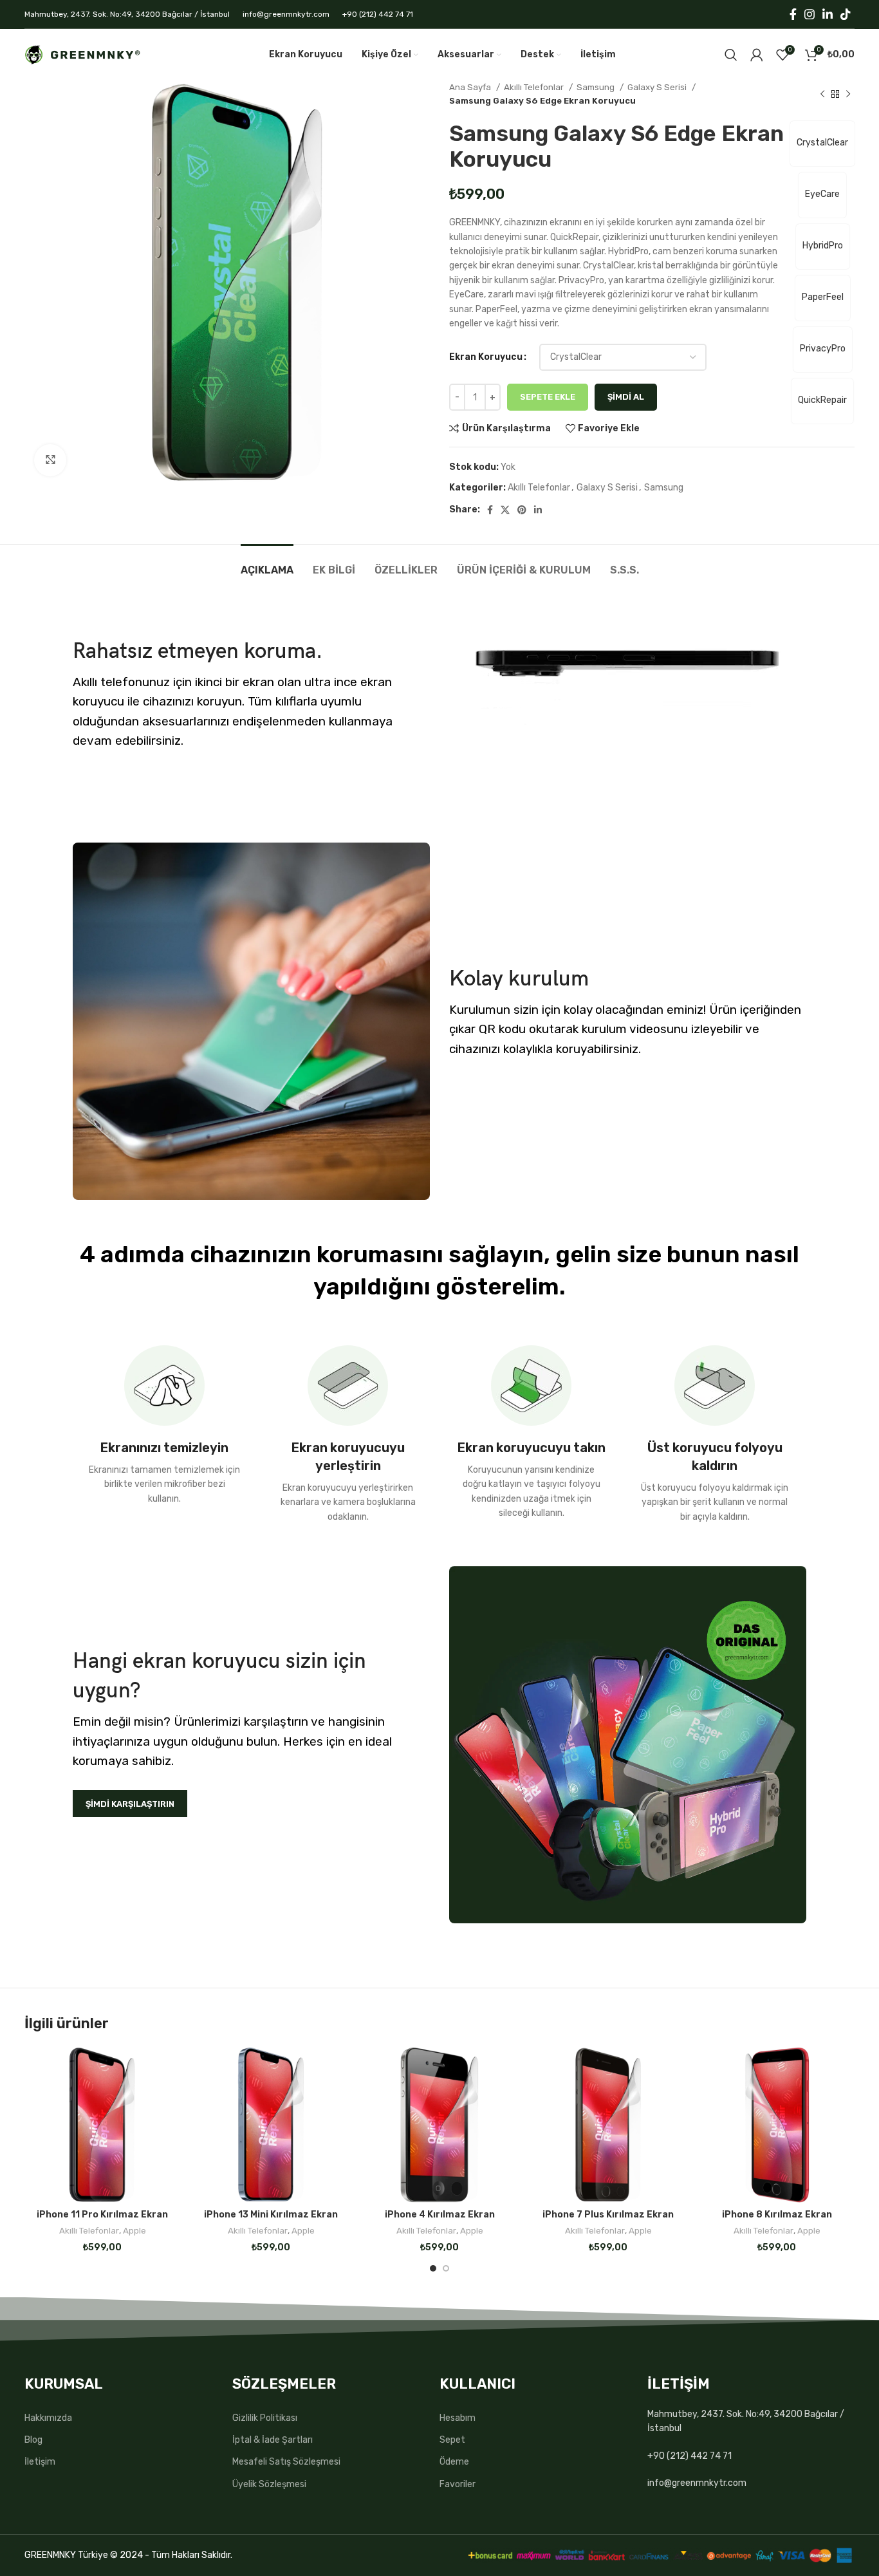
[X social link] (505, 510)
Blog (33, 2440)
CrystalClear (822, 143)
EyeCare (822, 194)
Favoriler (458, 2484)
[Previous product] (822, 94)
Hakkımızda (48, 2418)
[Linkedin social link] (828, 14)
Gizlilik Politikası (265, 2418)
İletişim (40, 2462)
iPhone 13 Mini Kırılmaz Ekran (271, 2215)
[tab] (267, 564)
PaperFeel (823, 297)
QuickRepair (822, 400)
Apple (134, 2231)
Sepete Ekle (548, 397)
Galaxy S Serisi (658, 87)
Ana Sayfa (471, 87)
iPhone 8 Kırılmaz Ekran (777, 2215)
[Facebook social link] (793, 14)
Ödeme (454, 2462)
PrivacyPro (823, 349)
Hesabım (458, 2418)
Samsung (597, 87)
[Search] (731, 55)
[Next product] (848, 94)
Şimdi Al (626, 397)
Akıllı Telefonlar (535, 87)
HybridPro (823, 246)
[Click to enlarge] (50, 460)
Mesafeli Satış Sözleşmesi (286, 2462)
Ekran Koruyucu (486, 357)
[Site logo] (82, 54)
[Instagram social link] (810, 14)
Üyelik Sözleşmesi (269, 2484)
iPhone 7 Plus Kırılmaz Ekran (608, 2215)
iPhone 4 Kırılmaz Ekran (440, 2215)
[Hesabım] (757, 55)
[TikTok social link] (846, 14)
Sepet (452, 2440)
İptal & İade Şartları (273, 2440)
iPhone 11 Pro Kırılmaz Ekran (102, 2215)
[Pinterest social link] (522, 510)
